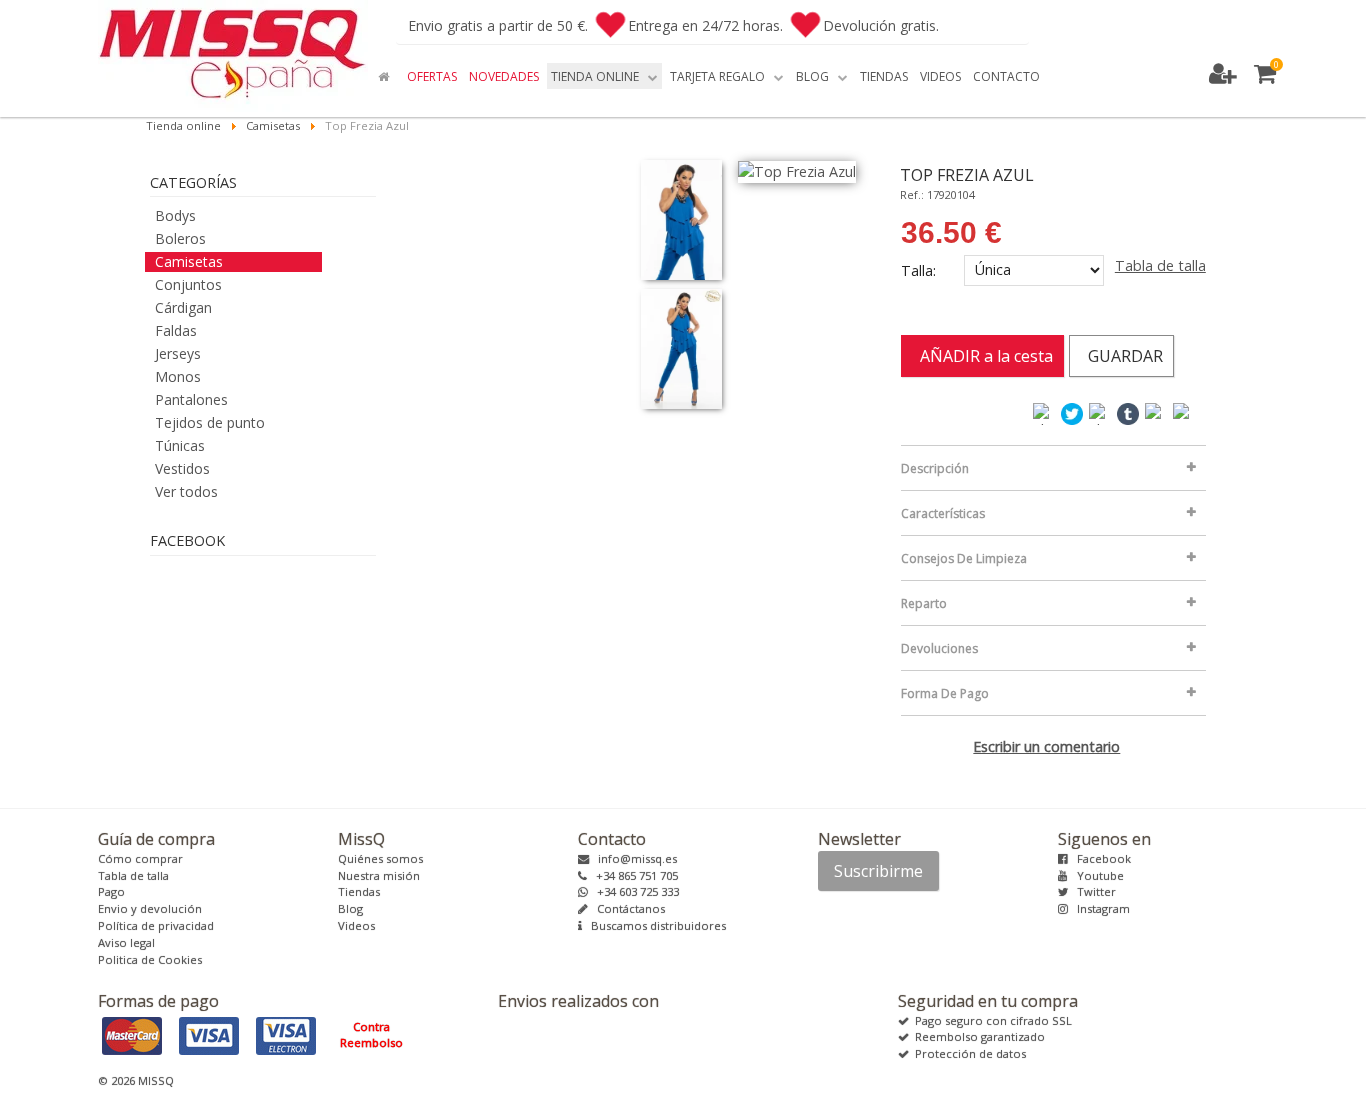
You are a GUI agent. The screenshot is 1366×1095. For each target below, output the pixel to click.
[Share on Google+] (1101, 412)
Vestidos (182, 468)
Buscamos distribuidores (654, 925)
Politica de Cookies (150, 959)
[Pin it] (1157, 412)
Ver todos (186, 491)
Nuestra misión (379, 875)
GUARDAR (1121, 356)
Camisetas (189, 261)
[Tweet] (1073, 412)
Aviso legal (126, 942)
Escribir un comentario (1046, 746)
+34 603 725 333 (633, 891)
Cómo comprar (140, 858)
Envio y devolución (150, 908)
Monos (178, 376)
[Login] (1225, 75)
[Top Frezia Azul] (681, 220)
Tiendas (359, 891)
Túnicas (180, 445)
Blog (350, 908)
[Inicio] (386, 76)
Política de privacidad (156, 925)
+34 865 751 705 (632, 875)
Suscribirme (878, 871)
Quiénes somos (380, 858)
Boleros (180, 238)
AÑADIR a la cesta (982, 356)
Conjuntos (188, 284)
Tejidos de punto (210, 422)
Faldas (176, 330)
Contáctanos (626, 908)
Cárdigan (183, 307)
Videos (356, 925)
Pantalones (191, 399)
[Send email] (1185, 412)
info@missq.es (633, 858)
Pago (111, 891)
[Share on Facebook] (1045, 412)
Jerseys (178, 353)
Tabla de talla (1160, 265)
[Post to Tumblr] (1129, 412)
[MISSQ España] (233, 56)
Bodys (175, 215)
